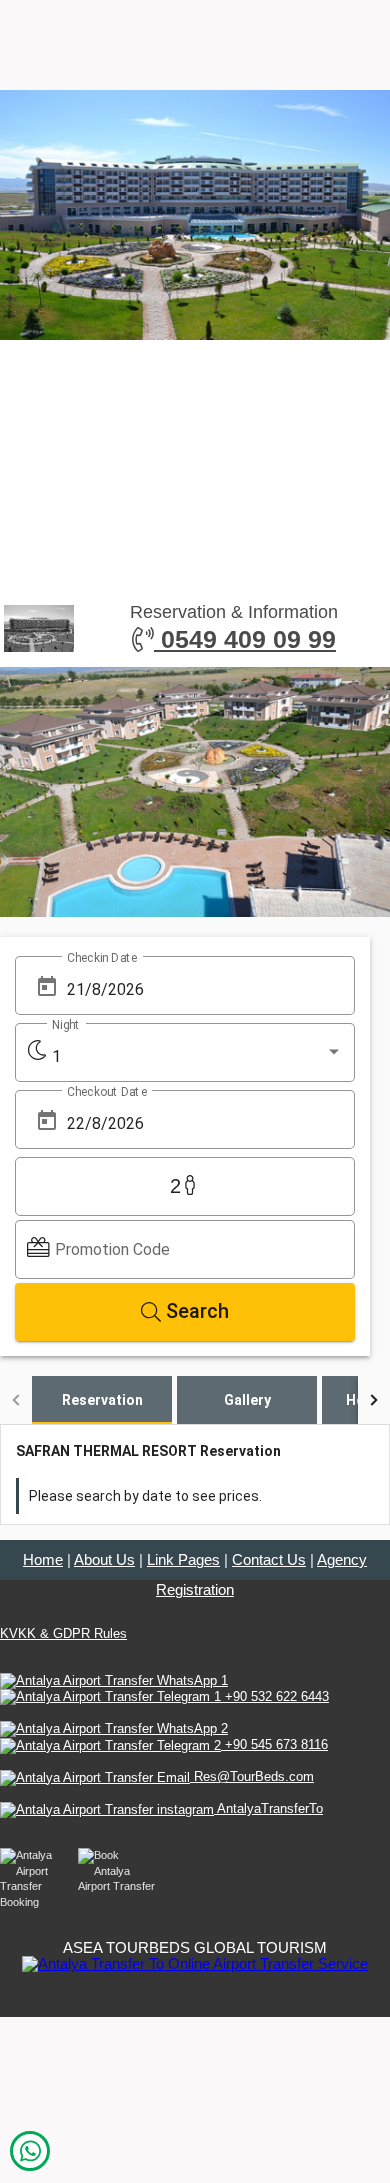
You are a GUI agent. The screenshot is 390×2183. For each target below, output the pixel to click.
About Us (104, 1560)
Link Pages (183, 1560)
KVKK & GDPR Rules (63, 1633)
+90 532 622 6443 (275, 1696)
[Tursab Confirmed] (195, 1962)
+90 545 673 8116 (274, 1744)
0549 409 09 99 (245, 639)
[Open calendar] (47, 987)
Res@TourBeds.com (252, 1776)
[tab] (102, 1400)
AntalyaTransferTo (268, 1808)
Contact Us (269, 1560)
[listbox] (197, 1057)
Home (43, 1560)
